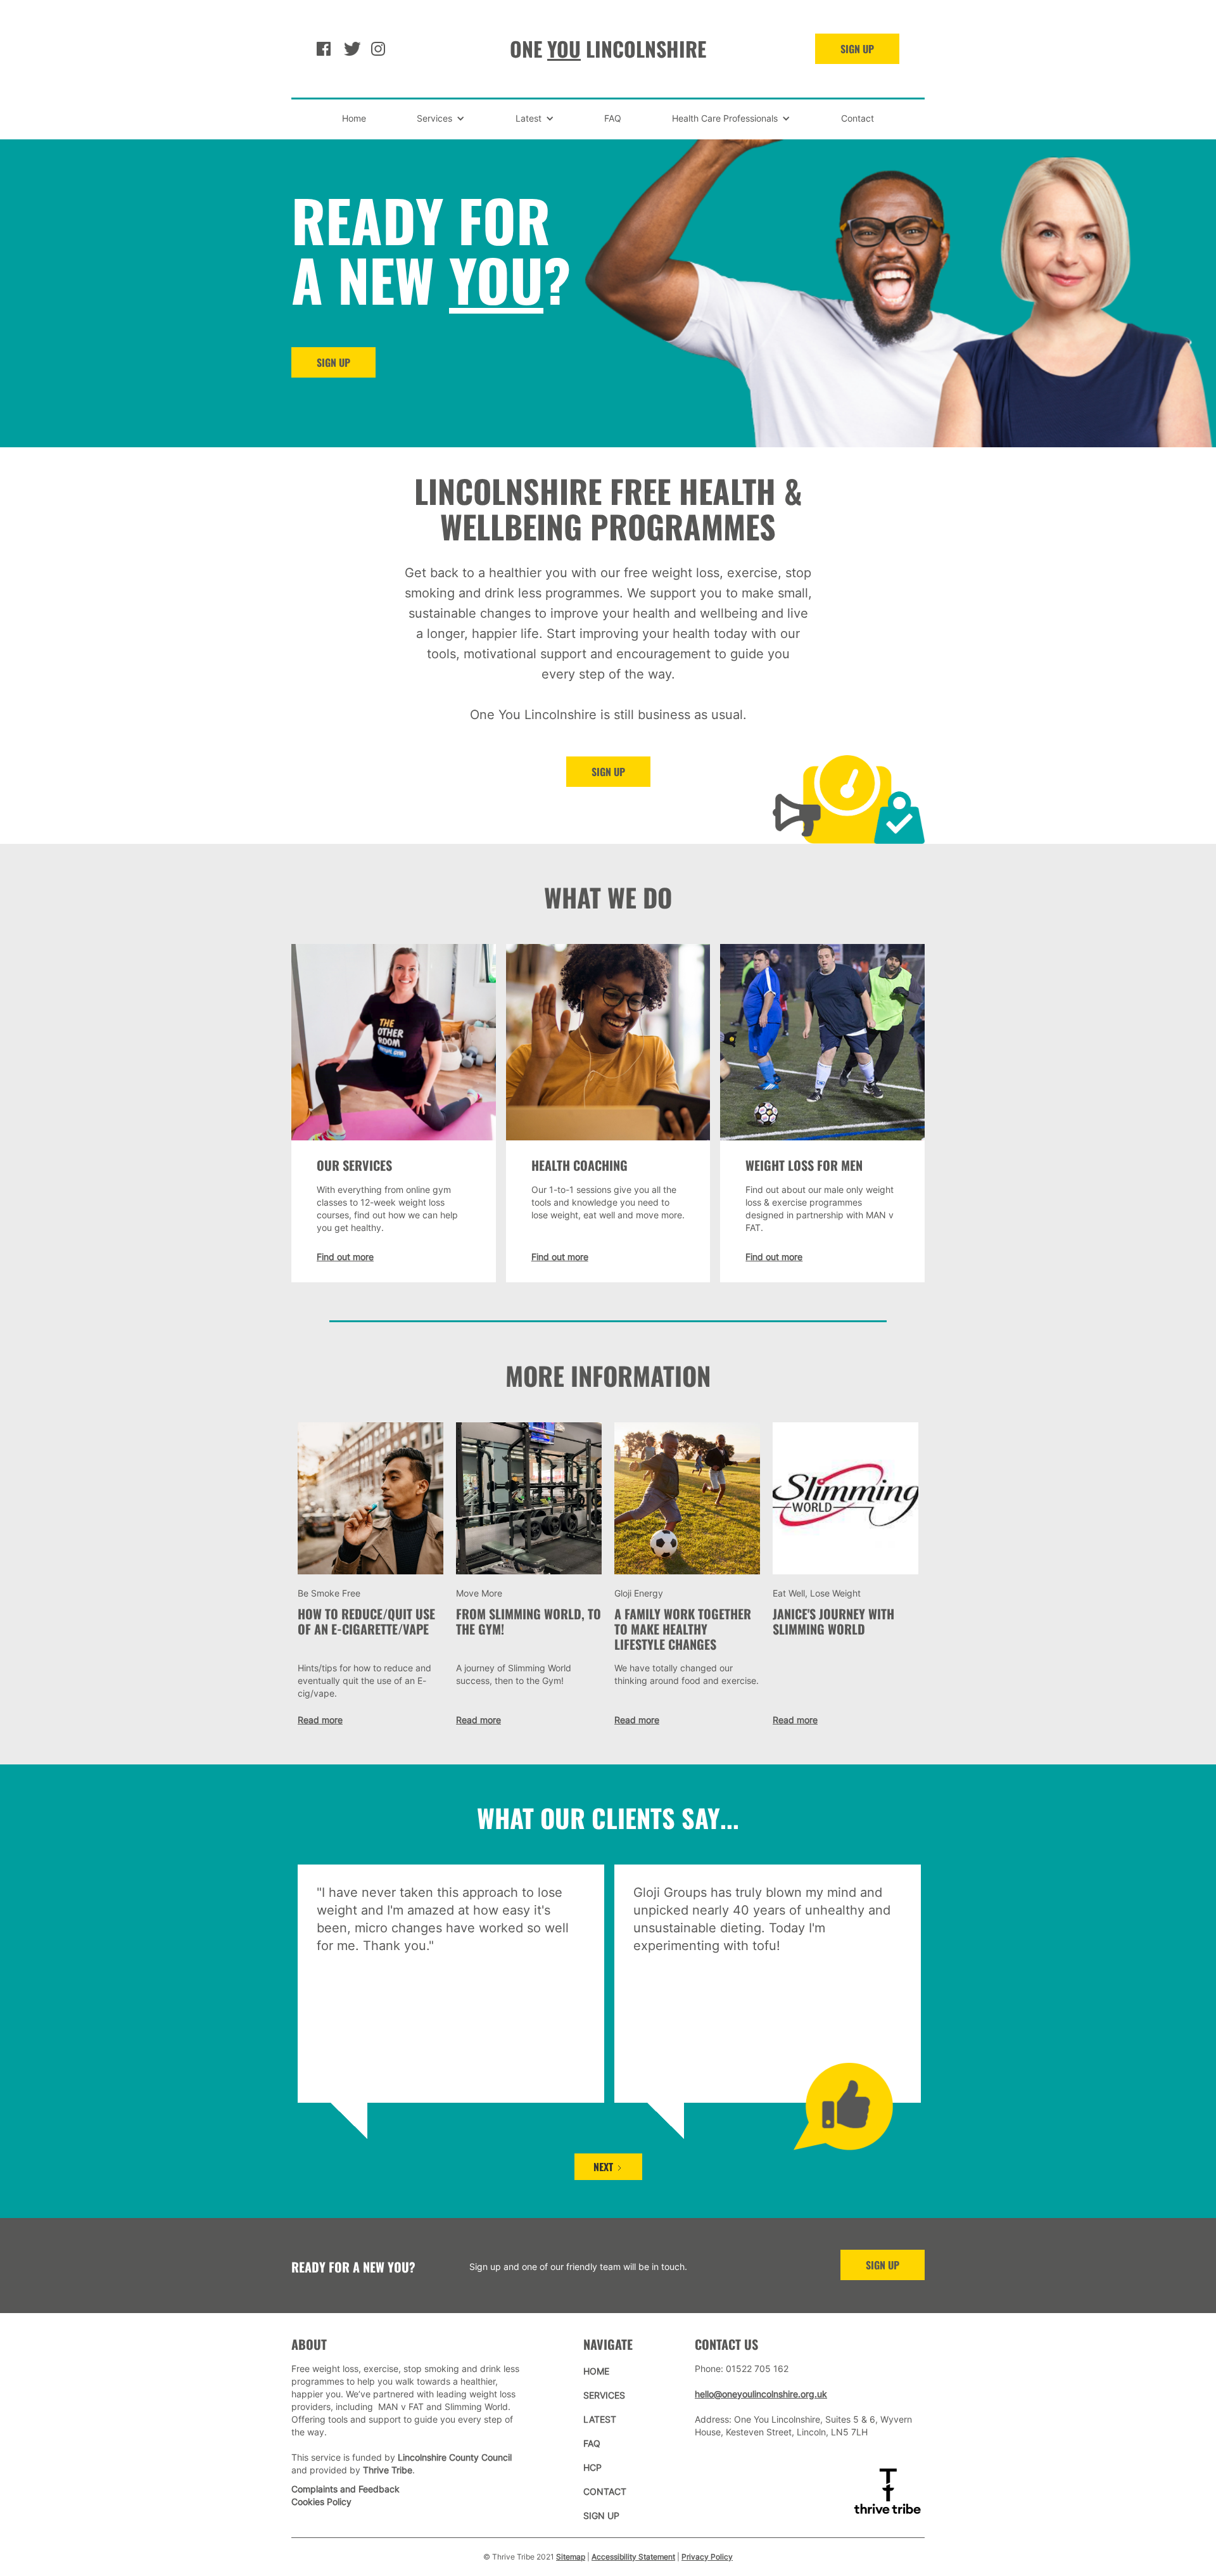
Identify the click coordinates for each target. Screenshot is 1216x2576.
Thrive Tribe (388, 2470)
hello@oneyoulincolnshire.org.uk (761, 2394)
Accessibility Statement (633, 2557)
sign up (883, 2265)
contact (605, 2491)
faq (592, 2443)
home (596, 2371)
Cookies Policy (321, 2502)
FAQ (613, 118)
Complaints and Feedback (345, 2489)
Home (354, 118)
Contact (858, 118)
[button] (441, 118)
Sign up (608, 772)
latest (600, 2419)
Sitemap (571, 2557)
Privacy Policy (707, 2557)
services (604, 2395)
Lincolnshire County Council (455, 2457)
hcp (592, 2467)
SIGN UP (857, 49)
